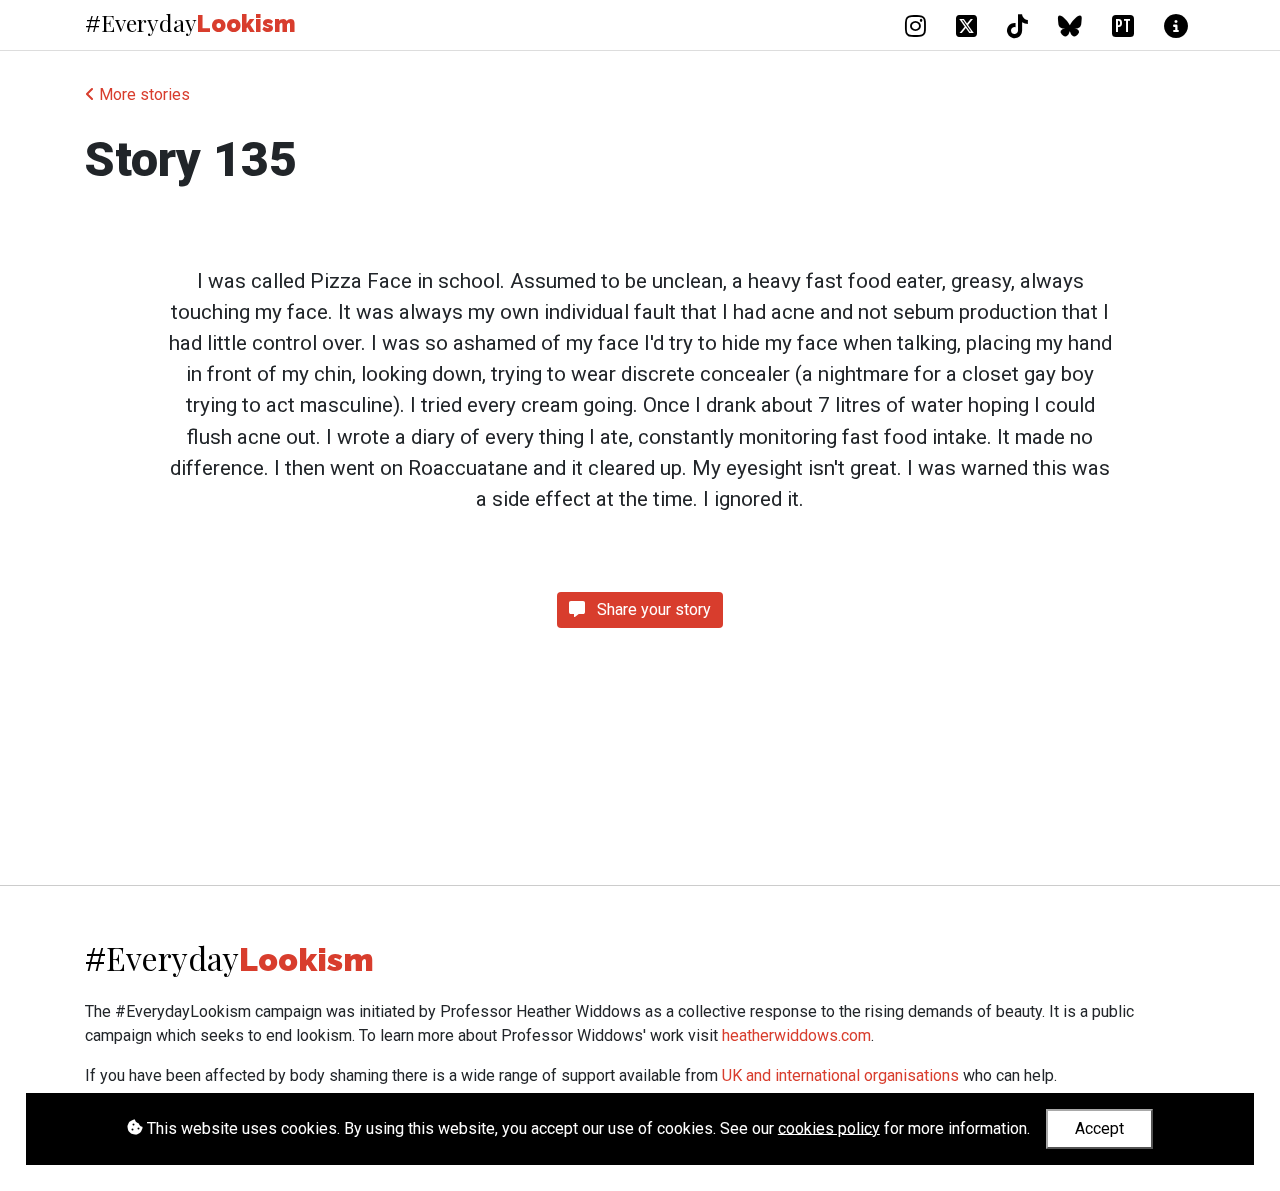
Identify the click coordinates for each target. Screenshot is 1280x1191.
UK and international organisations (840, 1075)
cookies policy (829, 1127)
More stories (142, 94)
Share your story (652, 609)
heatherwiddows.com (796, 1035)
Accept (1099, 1128)
